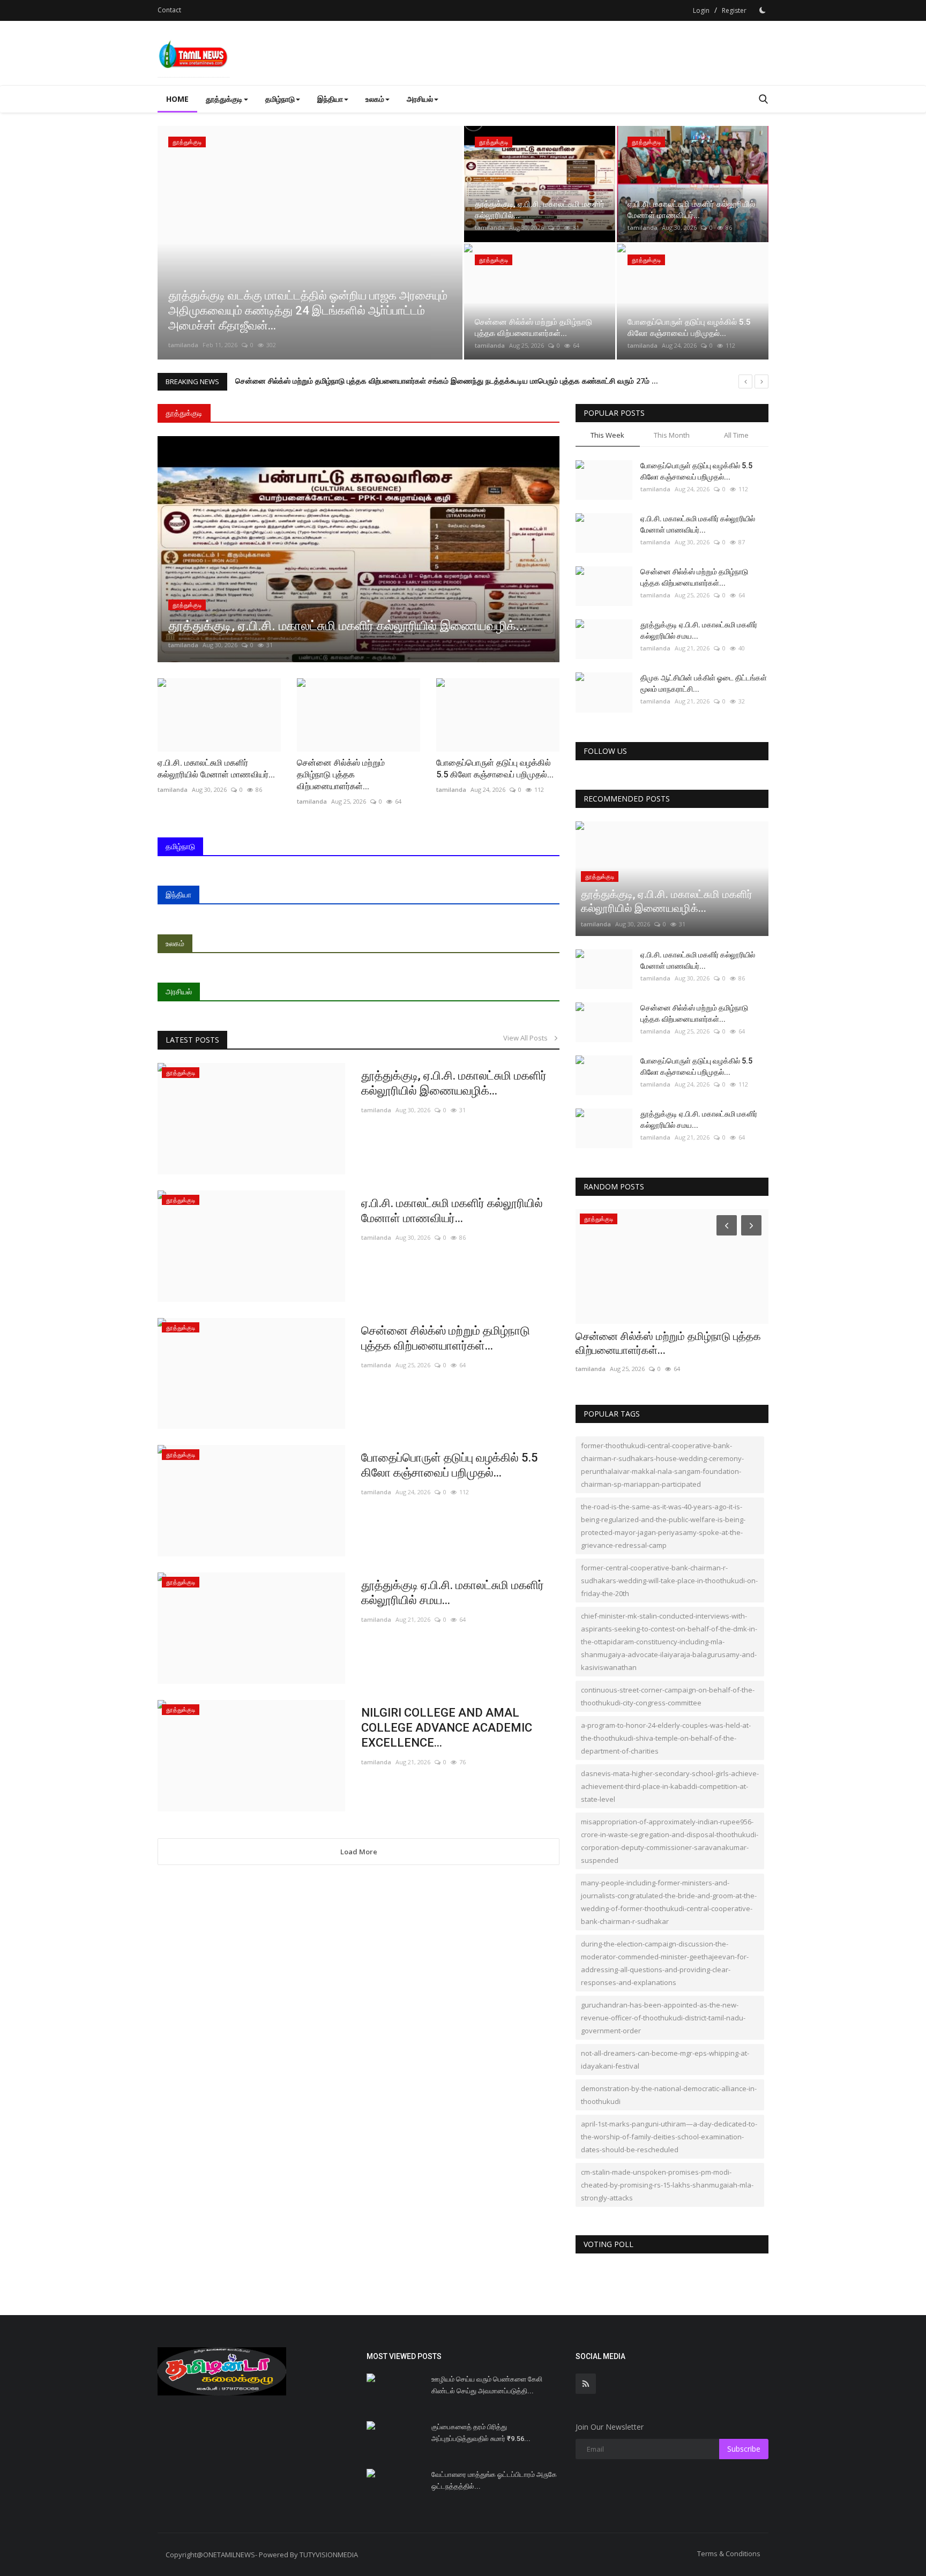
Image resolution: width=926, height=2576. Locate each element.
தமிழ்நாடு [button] (280, 99)
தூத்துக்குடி (184, 413)
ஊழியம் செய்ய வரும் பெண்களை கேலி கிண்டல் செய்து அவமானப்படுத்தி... (487, 2385)
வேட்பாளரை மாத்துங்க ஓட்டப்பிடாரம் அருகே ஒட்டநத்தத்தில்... (494, 2480)
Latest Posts (192, 1040)
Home (177, 99)
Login (701, 10)
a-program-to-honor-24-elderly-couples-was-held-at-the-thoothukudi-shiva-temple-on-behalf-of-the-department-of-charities (666, 1738)
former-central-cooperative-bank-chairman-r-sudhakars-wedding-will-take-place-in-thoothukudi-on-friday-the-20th (669, 1581)
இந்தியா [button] (330, 99)
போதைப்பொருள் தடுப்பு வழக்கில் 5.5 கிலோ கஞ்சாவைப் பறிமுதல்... (450, 1465)
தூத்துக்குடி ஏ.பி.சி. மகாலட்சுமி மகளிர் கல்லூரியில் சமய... (453, 1593)
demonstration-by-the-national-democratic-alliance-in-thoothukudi (669, 2095)
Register (734, 10)
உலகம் (175, 943)
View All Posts (528, 1038)
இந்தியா (178, 894)
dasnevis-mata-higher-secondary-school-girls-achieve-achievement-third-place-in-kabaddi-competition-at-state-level (670, 1786)
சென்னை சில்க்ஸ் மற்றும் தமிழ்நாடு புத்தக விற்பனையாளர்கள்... (446, 1338)
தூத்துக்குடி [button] (224, 99)
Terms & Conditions (729, 2553)
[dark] (763, 10)
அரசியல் (179, 991)
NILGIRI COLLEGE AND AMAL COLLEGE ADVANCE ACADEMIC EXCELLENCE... (447, 1728)
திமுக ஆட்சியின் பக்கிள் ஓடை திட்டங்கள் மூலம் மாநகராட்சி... (704, 683)
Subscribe (744, 2449)
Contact (169, 10)
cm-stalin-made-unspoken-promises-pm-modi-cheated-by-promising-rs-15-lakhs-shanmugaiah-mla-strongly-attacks (667, 2185)
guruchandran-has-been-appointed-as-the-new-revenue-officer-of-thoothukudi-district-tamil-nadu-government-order (663, 2018)
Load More (359, 1852)
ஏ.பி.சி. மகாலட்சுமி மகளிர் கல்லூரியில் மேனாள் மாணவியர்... (452, 1211)
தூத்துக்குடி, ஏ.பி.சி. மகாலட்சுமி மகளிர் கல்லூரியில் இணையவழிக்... (454, 1083)
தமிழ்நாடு (180, 846)
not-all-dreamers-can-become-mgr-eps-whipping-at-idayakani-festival (665, 2060)
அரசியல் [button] (420, 99)
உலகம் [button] (375, 99)
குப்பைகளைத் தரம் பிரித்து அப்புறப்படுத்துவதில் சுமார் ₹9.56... (481, 2433)
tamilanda (183, 345)
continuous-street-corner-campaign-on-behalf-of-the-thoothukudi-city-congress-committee (668, 1696)
